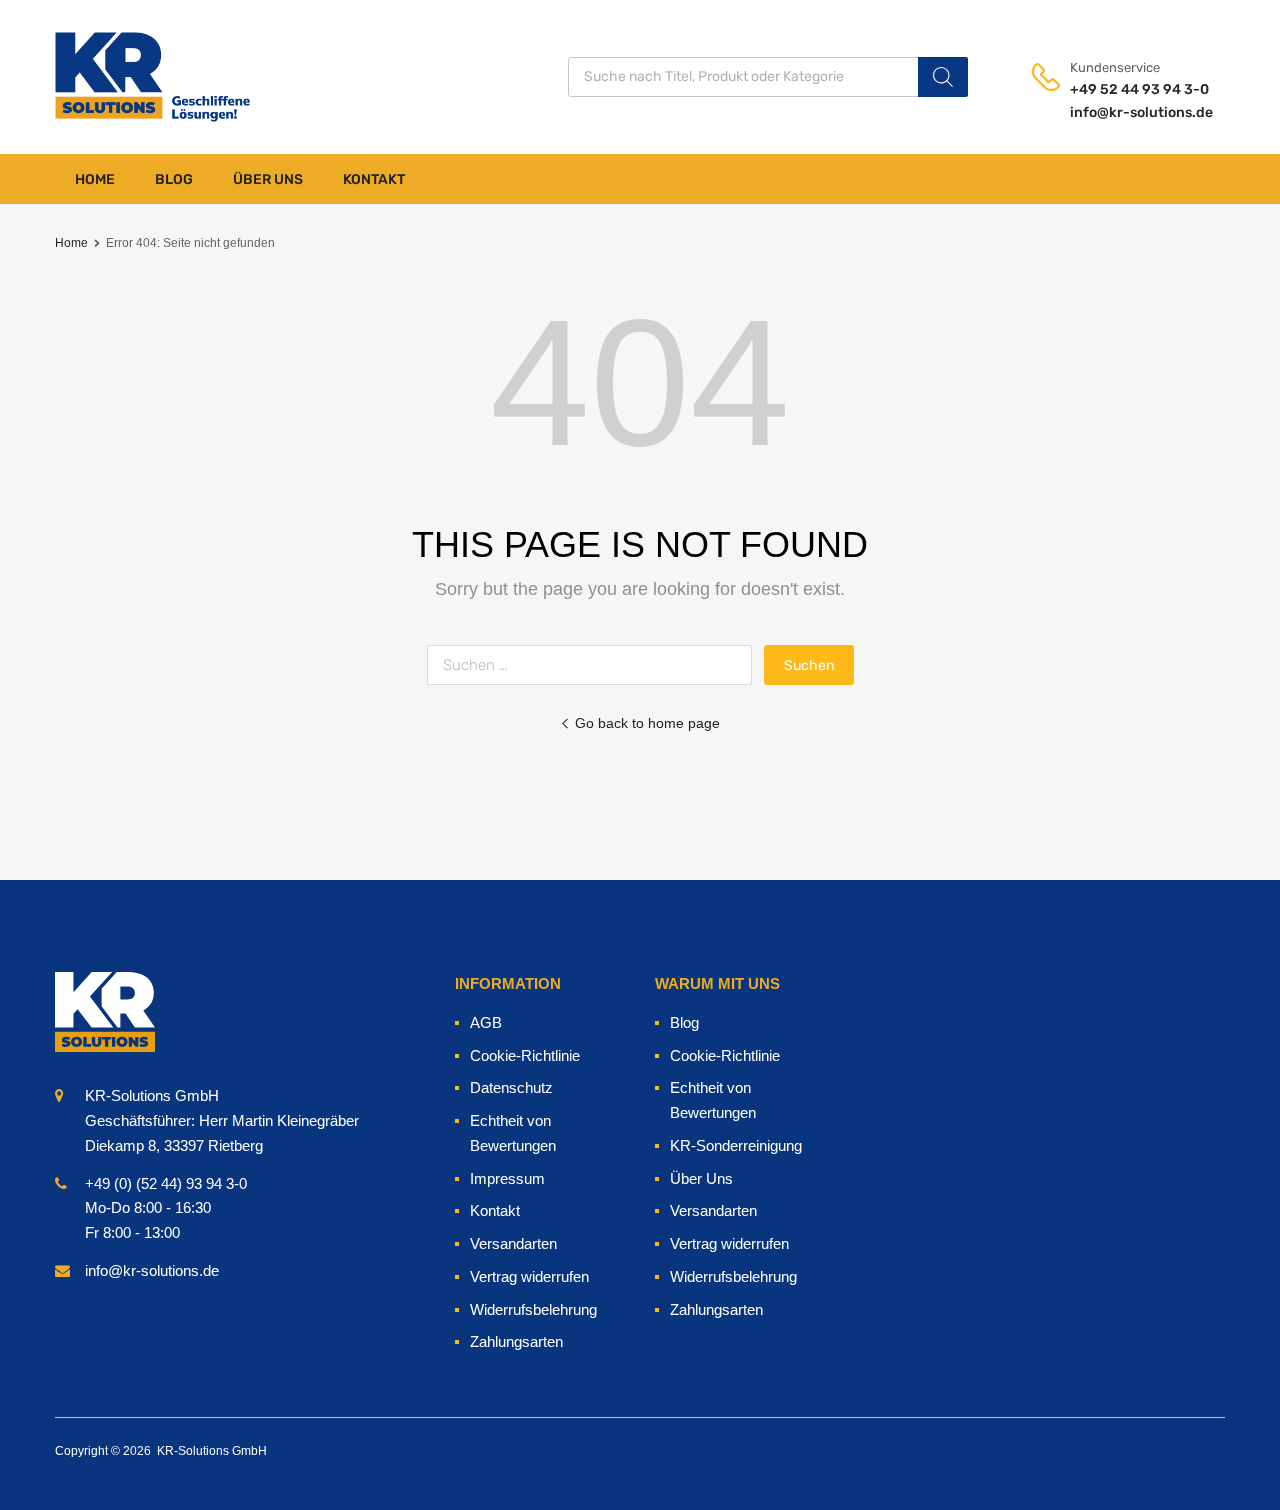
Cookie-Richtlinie (525, 1055)
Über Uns (268, 179)
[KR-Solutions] (105, 76)
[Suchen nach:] (595, 664)
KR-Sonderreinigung (736, 1145)
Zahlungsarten (516, 1341)
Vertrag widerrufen (529, 1276)
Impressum (507, 1178)
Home (95, 179)
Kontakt (374, 179)
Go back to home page (647, 723)
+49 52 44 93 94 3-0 (1119, 89)
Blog (174, 179)
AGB (486, 1022)
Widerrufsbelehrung (533, 1309)
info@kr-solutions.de (1119, 112)
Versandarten (513, 1243)
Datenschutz (511, 1087)
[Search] (943, 77)
